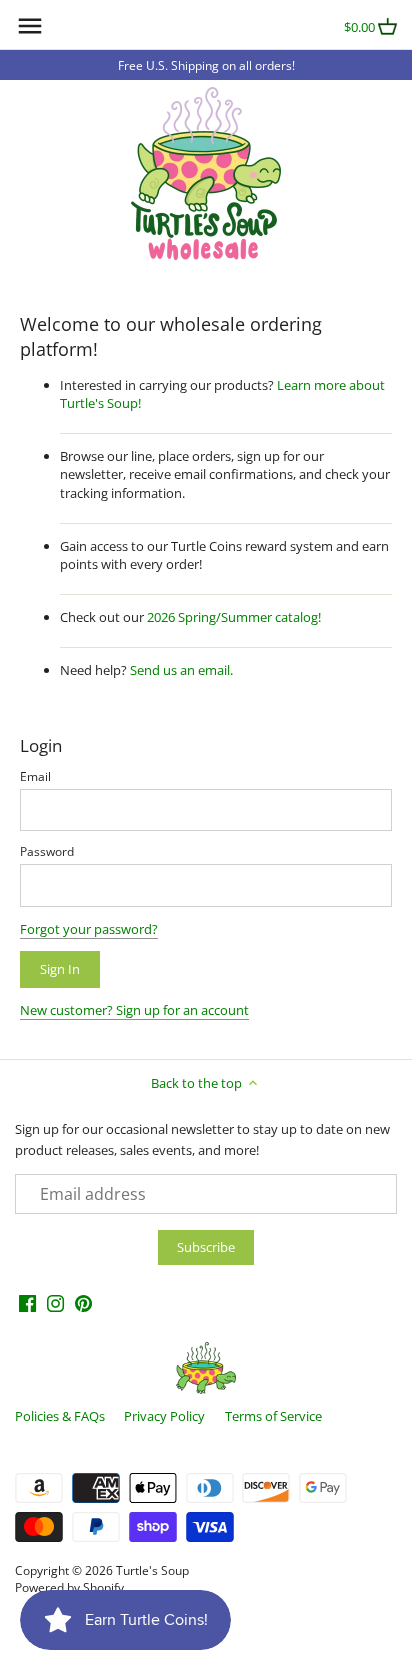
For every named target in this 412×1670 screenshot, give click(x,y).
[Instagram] (55, 1302)
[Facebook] (27, 1302)
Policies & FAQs (60, 1416)
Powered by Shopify (69, 1587)
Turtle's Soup (152, 1570)
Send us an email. (181, 670)
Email (35, 776)
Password (47, 851)
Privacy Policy (164, 1416)
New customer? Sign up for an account (134, 1010)
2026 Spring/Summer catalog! (234, 617)
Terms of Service (273, 1416)
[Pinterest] (83, 1302)
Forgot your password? (89, 929)
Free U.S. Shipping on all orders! (206, 65)
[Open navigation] (30, 26)
